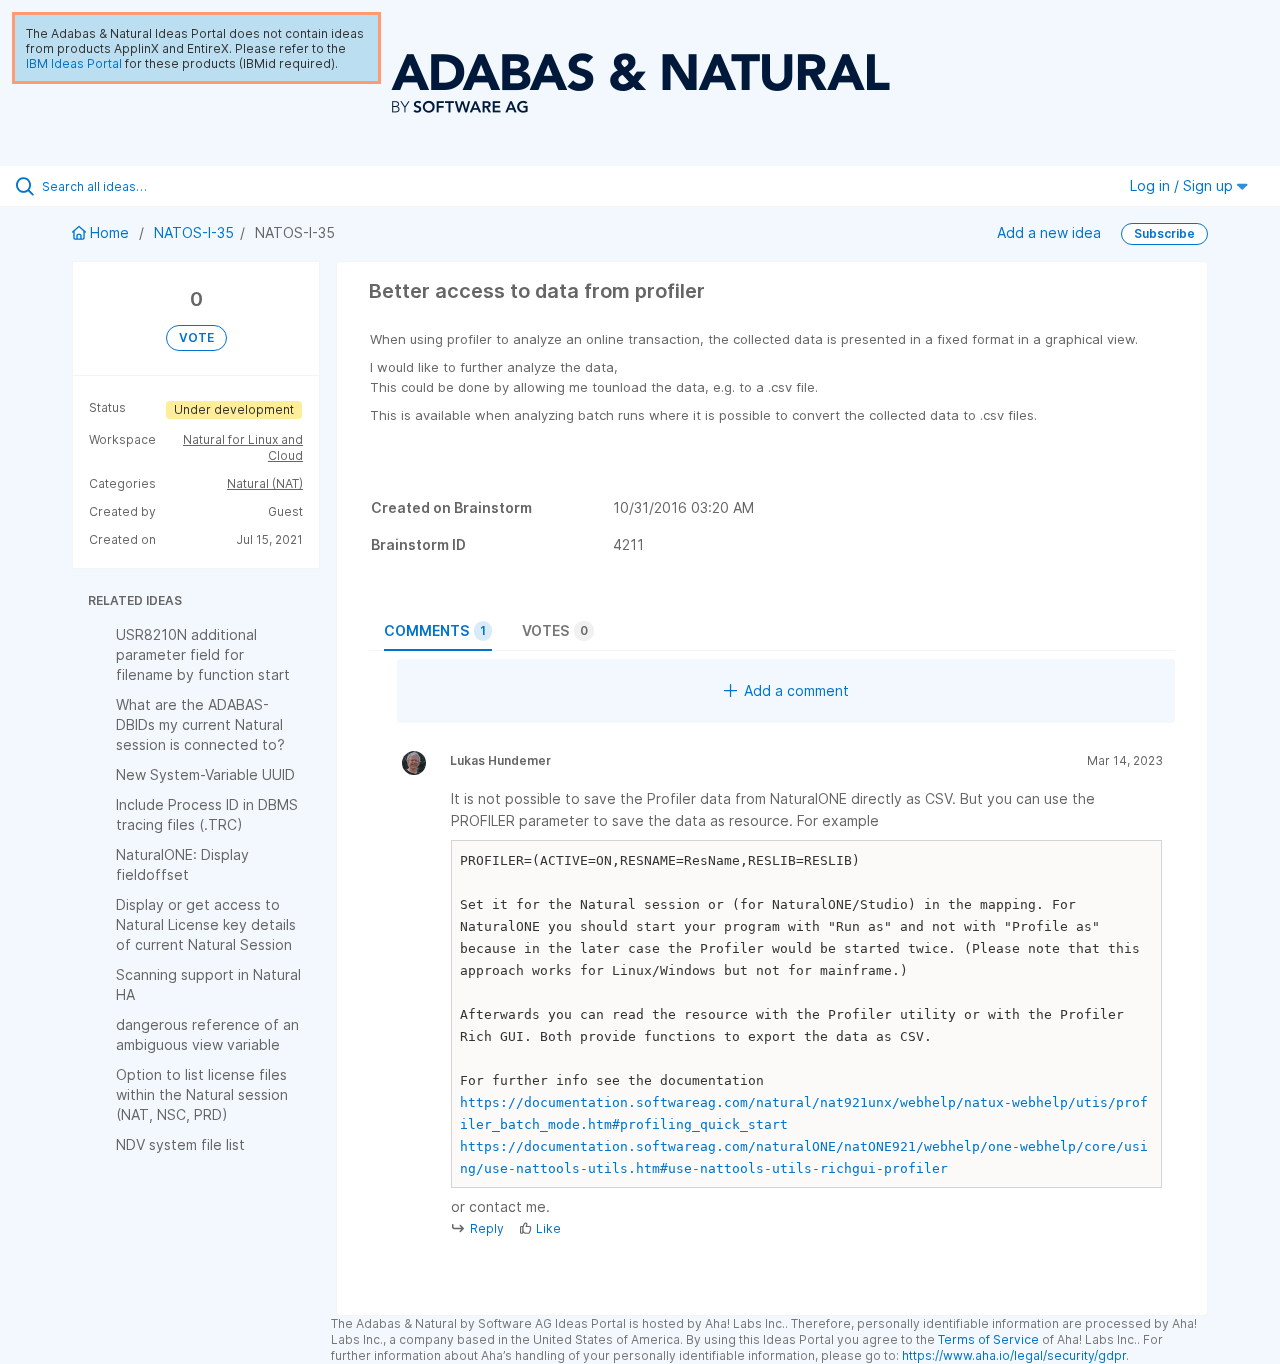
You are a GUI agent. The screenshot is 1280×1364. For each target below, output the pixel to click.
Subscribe (1164, 233)
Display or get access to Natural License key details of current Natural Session (206, 924)
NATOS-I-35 (194, 232)
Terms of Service (988, 1339)
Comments (435, 630)
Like (548, 1228)
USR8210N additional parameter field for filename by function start (203, 654)
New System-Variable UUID (205, 774)
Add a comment (796, 690)
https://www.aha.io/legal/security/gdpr (1014, 1355)
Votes (555, 630)
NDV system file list (180, 1144)
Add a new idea (1049, 232)
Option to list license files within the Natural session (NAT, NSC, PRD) (202, 1094)
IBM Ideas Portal (74, 63)
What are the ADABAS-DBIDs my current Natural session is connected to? (200, 724)
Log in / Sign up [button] (1183, 185)
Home (109, 232)
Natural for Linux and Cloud (243, 447)
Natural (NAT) (265, 483)
